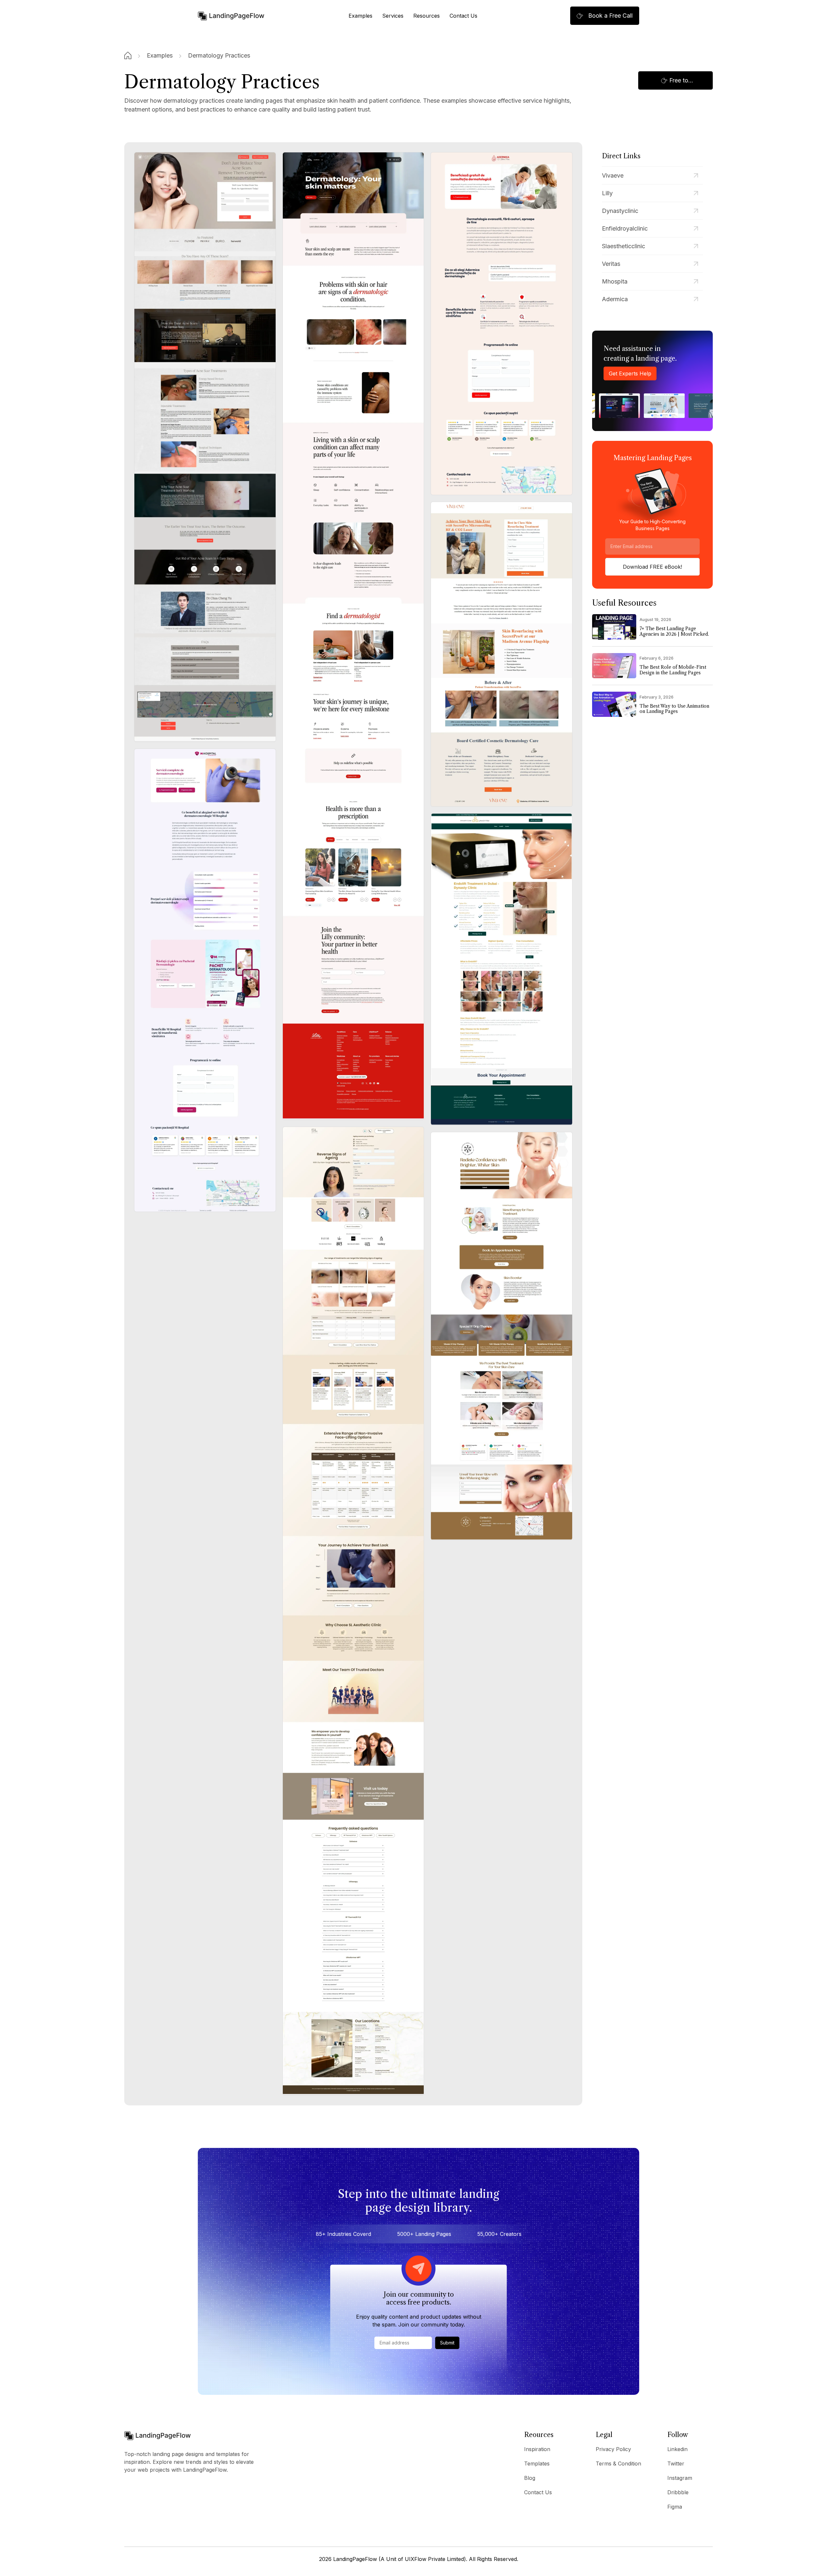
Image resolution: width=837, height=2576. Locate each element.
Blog (530, 2478)
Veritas (611, 264)
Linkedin (677, 2449)
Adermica (615, 299)
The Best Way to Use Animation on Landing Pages (674, 709)
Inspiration (537, 2449)
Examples (360, 16)
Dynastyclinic (620, 211)
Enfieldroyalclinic (625, 228)
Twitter (676, 2464)
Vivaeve (613, 175)
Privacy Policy (613, 2449)
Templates (537, 2464)
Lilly (607, 193)
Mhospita (615, 281)
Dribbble (678, 2492)
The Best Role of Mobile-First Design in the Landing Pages (673, 670)
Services (393, 16)
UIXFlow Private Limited (434, 2559)
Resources (427, 16)
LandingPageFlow (355, 2559)
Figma (675, 2507)
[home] (231, 16)
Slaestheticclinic (623, 246)
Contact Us (463, 16)
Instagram (680, 2478)
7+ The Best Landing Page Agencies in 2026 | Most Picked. (674, 631)
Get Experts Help (630, 373)
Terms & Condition (618, 2464)
